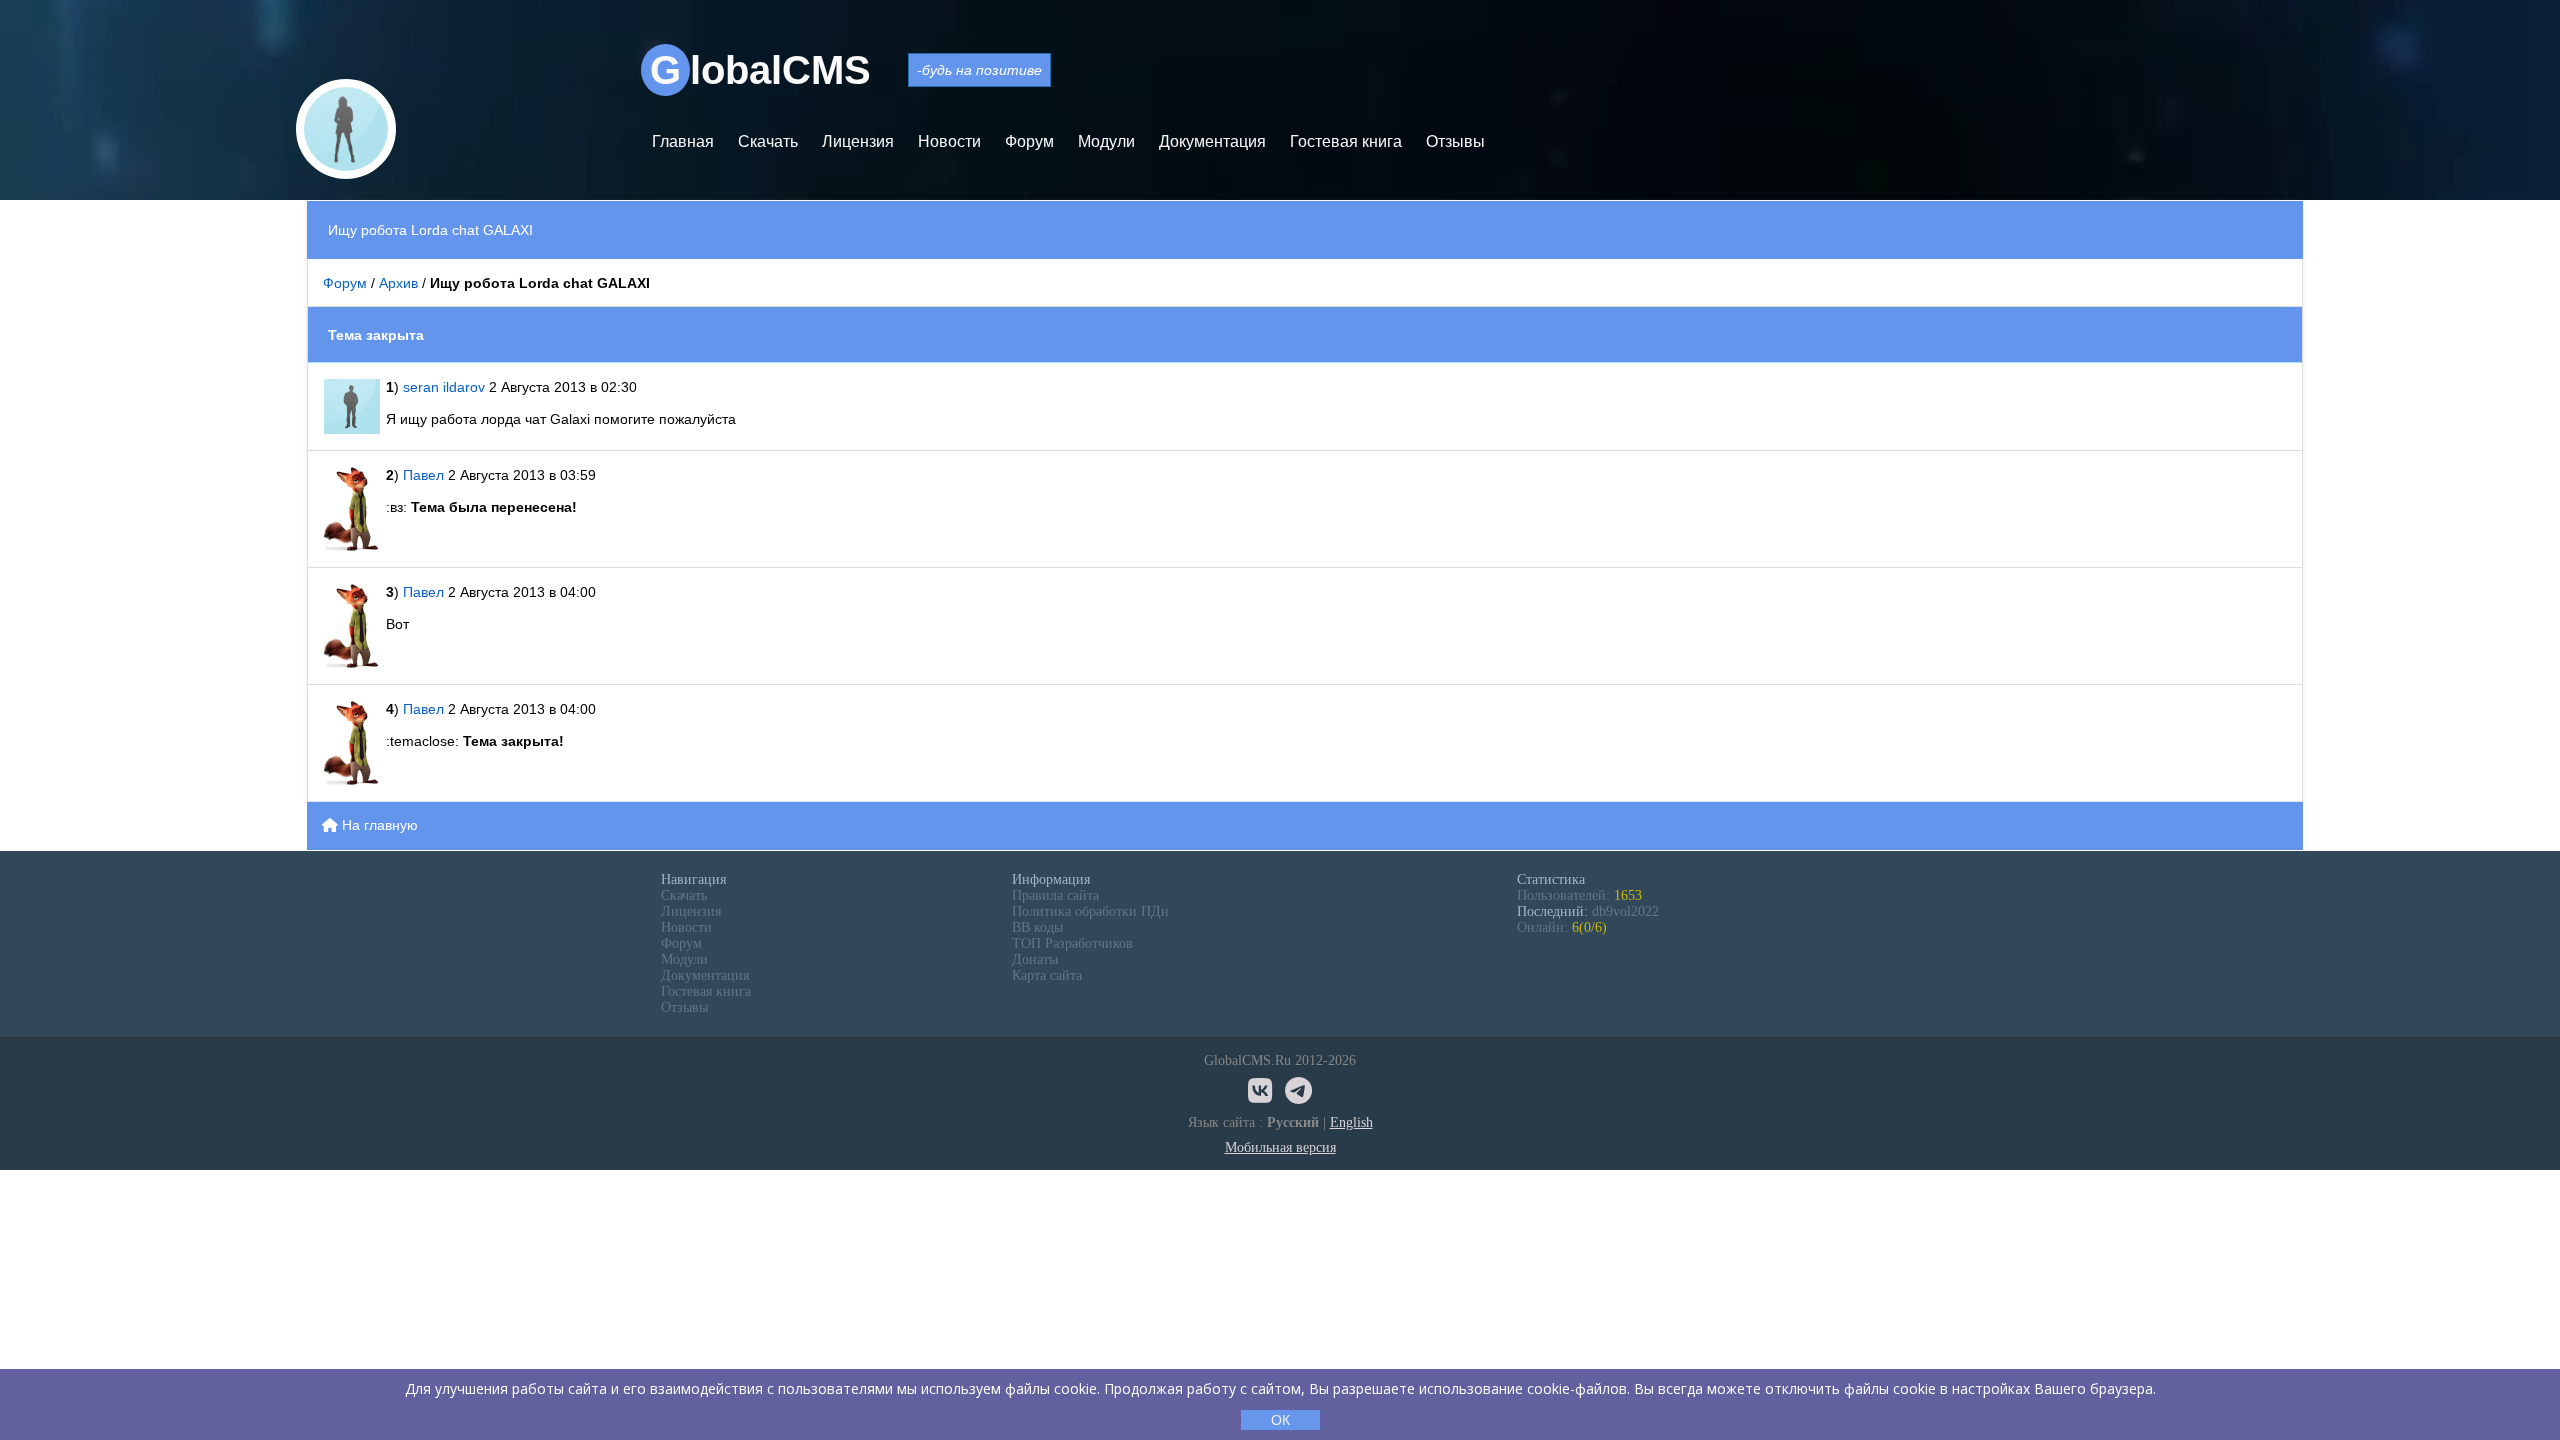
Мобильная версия (1280, 1147)
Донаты (1035, 959)
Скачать (768, 141)
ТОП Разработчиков (1072, 943)
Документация (1212, 141)
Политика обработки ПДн (1090, 911)
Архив (398, 283)
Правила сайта (1055, 895)
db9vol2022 (1625, 911)
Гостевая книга (1346, 141)
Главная (683, 141)
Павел (425, 475)
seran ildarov (444, 387)
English (1351, 1122)
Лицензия (858, 141)
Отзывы (1455, 141)
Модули (1106, 141)
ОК (1280, 1420)
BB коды (1037, 927)
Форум (1029, 141)
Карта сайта (1047, 975)
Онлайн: (1562, 927)
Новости (949, 141)
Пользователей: (1579, 895)
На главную (378, 825)
